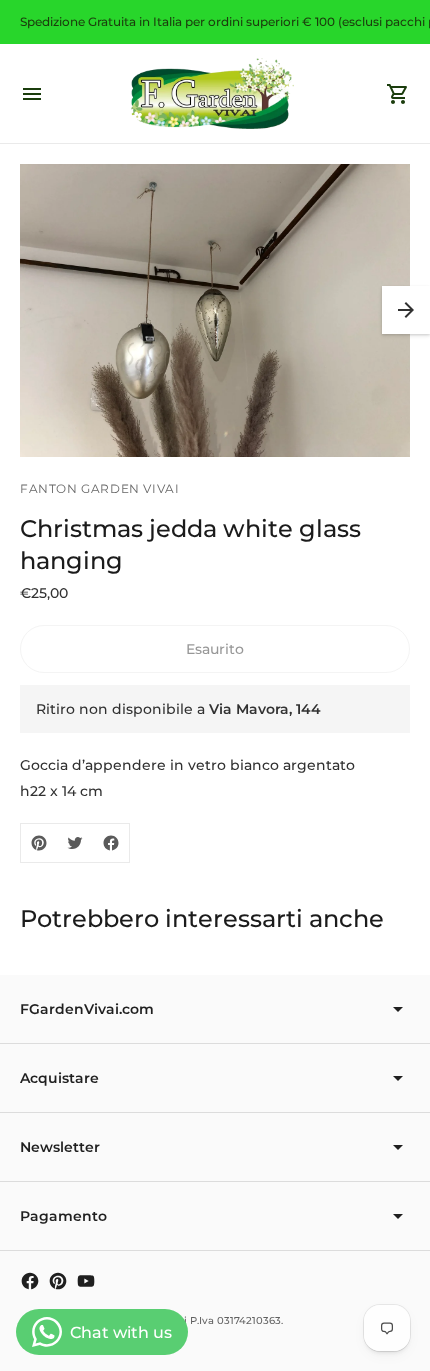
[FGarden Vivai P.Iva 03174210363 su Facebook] (30, 1281)
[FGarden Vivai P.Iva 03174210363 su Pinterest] (58, 1281)
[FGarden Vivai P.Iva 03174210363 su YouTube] (86, 1281)
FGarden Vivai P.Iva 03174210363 (198, 1320)
